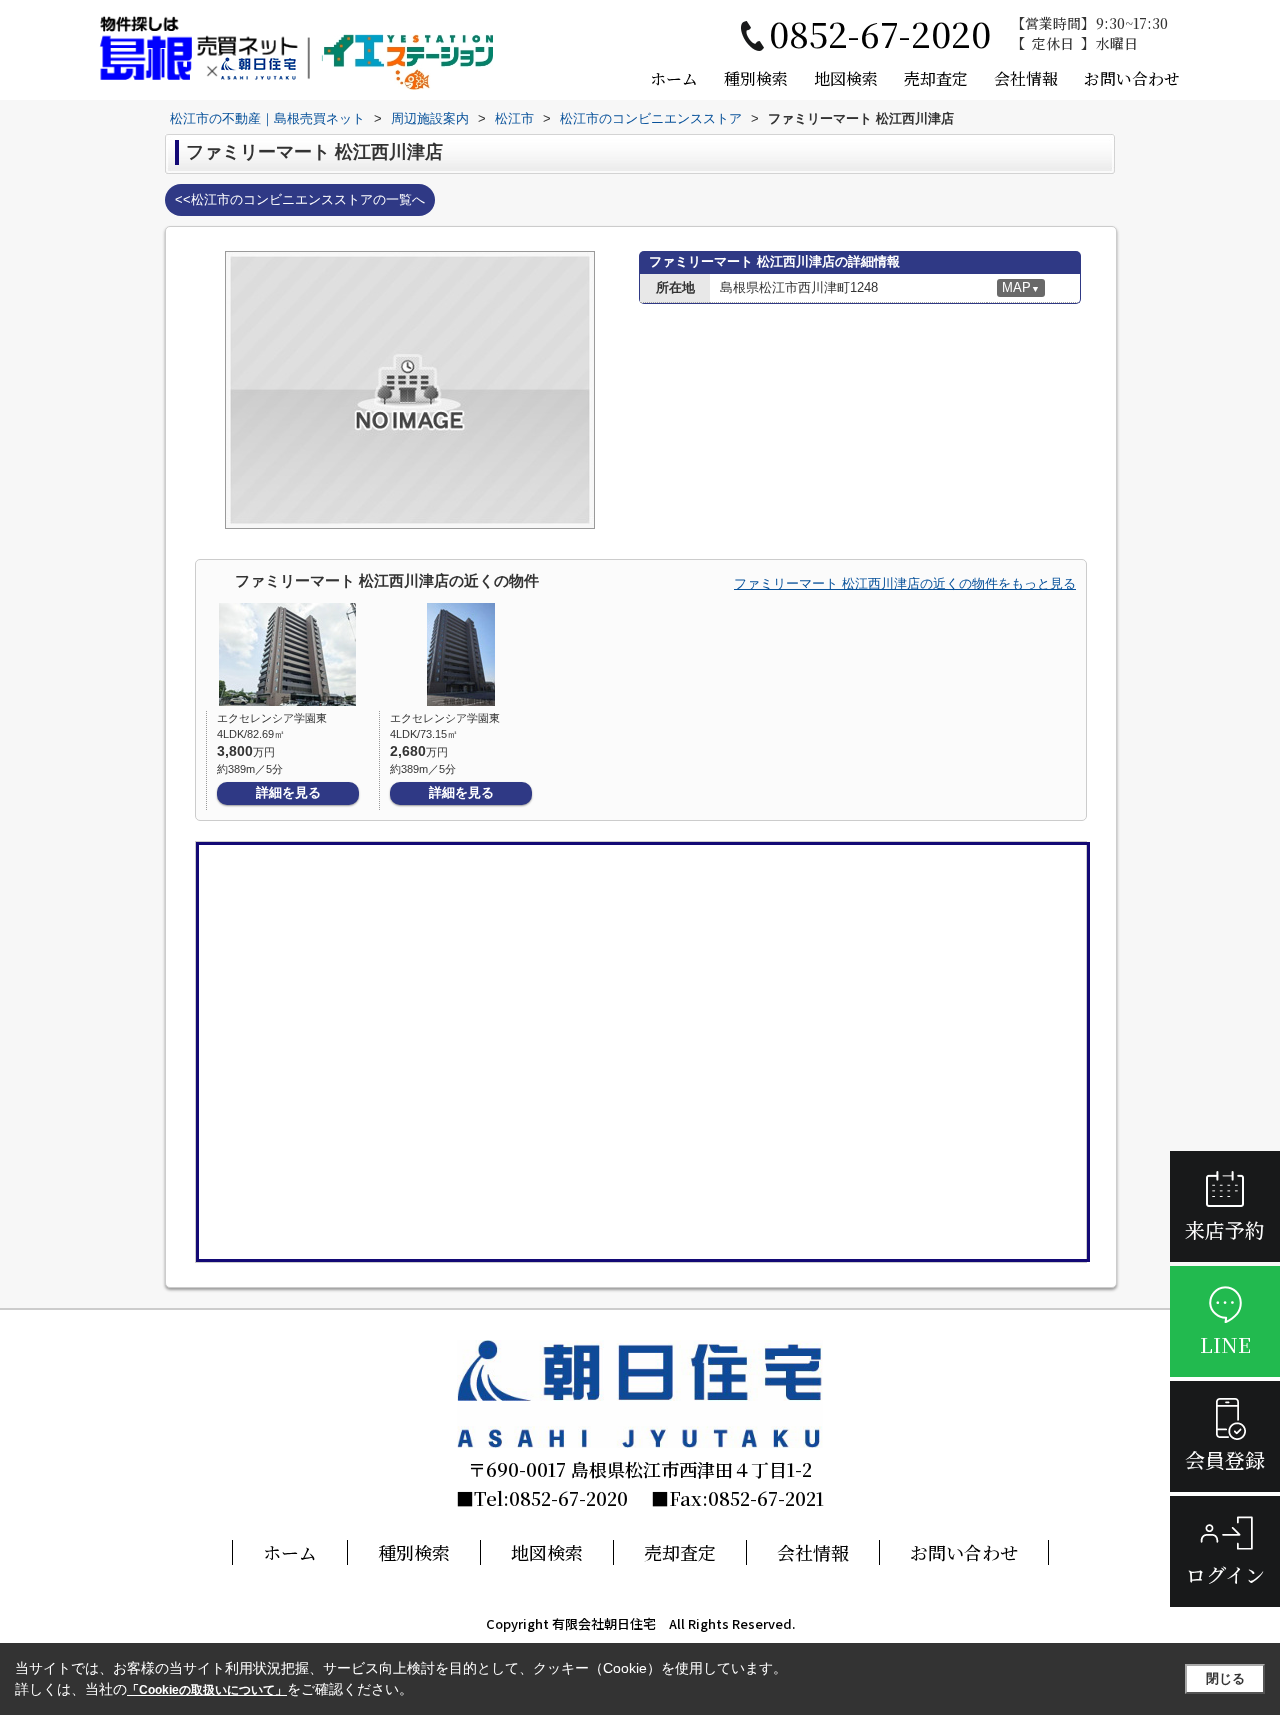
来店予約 (1225, 1229)
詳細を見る (288, 792)
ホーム (674, 78)
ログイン (1225, 1574)
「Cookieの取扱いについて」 (207, 1690)
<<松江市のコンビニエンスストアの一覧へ (300, 199)
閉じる (1225, 1678)
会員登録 (1225, 1459)
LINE (1225, 1344)
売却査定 (936, 78)
